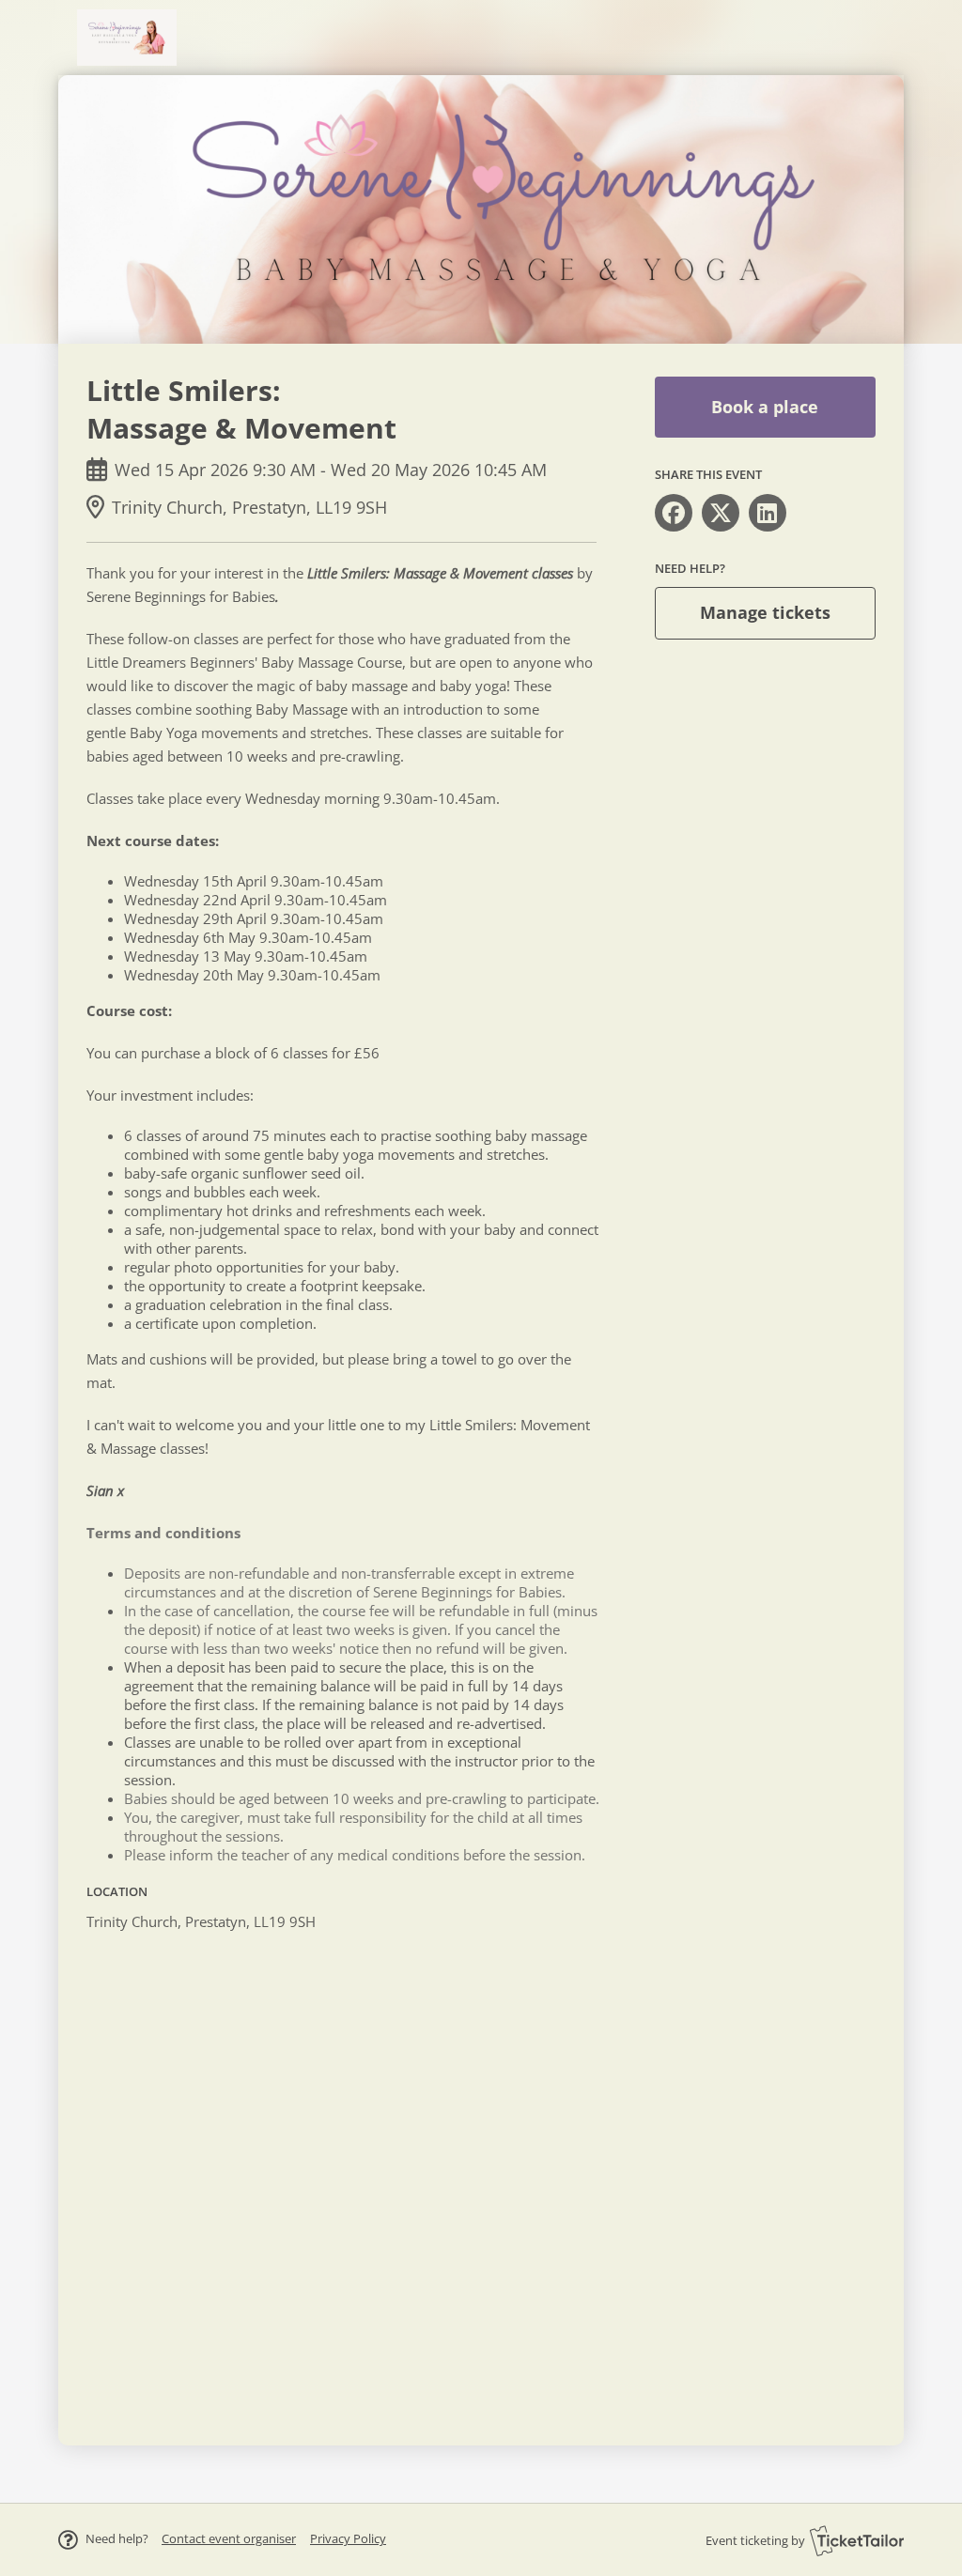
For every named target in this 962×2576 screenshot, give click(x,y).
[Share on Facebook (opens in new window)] (674, 513)
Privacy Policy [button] (348, 2538)
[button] (229, 2538)
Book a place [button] (765, 407)
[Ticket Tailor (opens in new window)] (857, 2540)
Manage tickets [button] (765, 612)
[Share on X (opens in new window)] (721, 513)
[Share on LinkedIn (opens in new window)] (768, 513)
